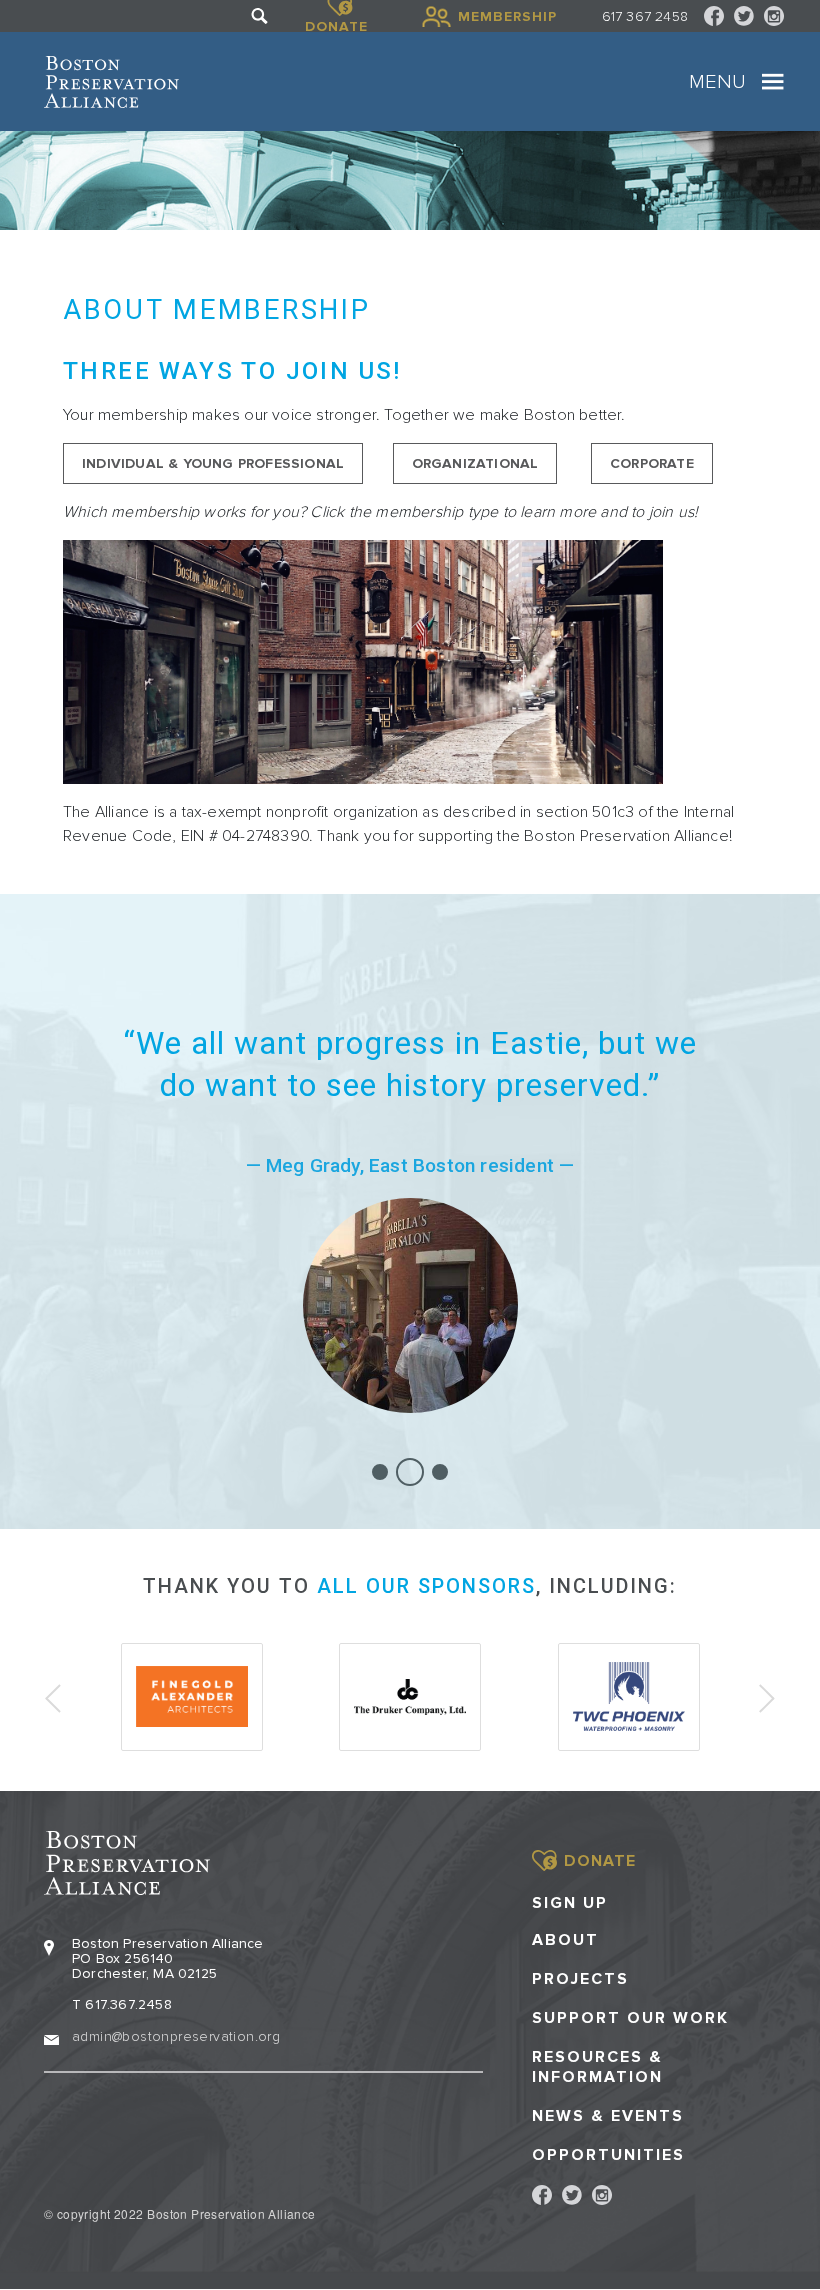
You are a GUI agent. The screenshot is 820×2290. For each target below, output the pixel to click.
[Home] (111, 82)
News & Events (608, 2116)
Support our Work (630, 2018)
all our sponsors (426, 1586)
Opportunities (608, 2155)
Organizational (475, 463)
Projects (580, 1979)
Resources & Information (597, 2067)
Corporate (652, 463)
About (565, 1940)
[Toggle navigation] (773, 82)
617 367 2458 (645, 16)
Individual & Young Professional (213, 463)
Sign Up (570, 1903)
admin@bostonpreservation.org (176, 2036)
